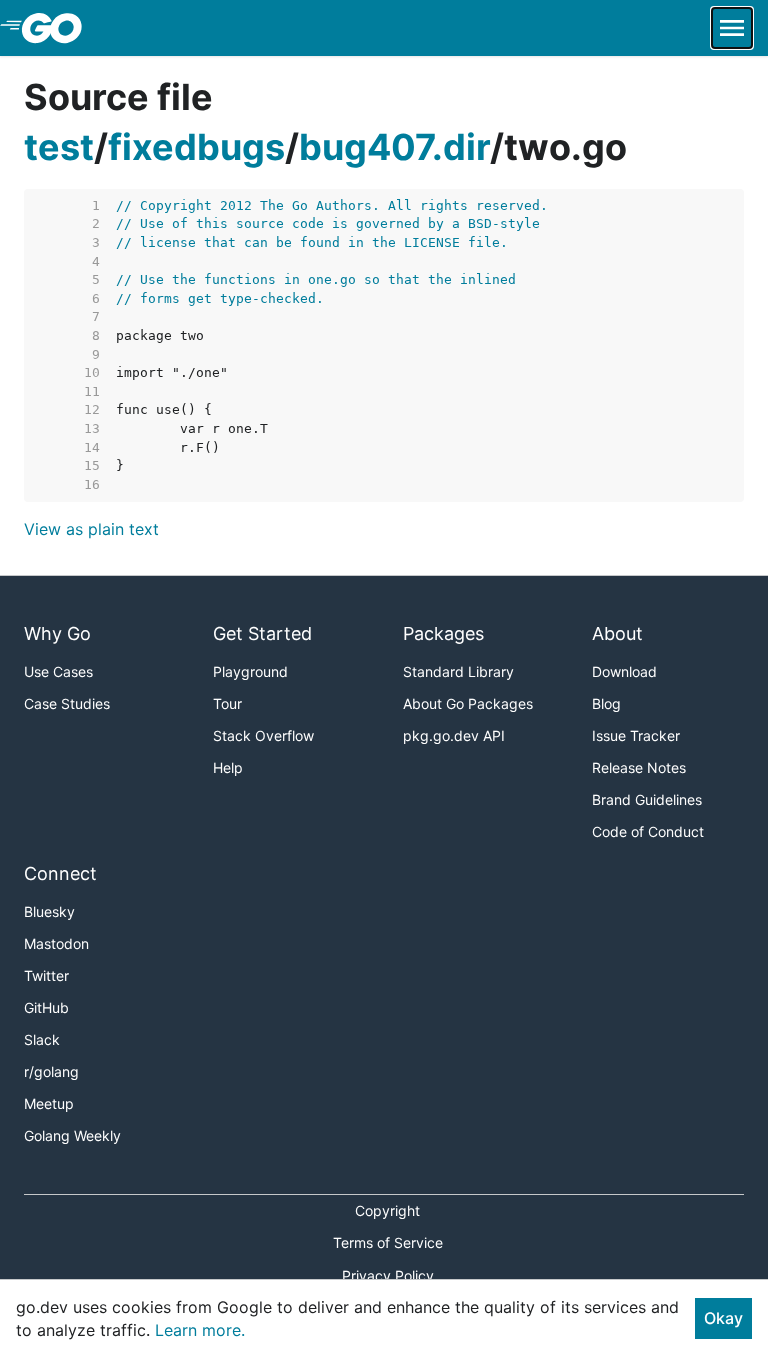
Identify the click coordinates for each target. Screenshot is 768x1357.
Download (624, 671)
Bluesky (49, 911)
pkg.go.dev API (454, 735)
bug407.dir (394, 147)
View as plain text (91, 529)
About (617, 633)
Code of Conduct (648, 831)
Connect (60, 873)
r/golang (51, 1071)
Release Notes (639, 767)
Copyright (387, 1210)
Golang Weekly (72, 1135)
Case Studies (67, 703)
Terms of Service (388, 1242)
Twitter (46, 975)
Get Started (262, 633)
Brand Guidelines (647, 799)
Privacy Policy (388, 1275)
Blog (606, 703)
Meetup (49, 1103)
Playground (250, 671)
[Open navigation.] (732, 28)
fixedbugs (196, 147)
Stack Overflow (263, 735)
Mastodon (56, 943)
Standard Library (458, 671)
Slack (42, 1039)
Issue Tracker (636, 735)
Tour (227, 703)
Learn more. (200, 1330)
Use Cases (58, 671)
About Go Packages (468, 703)
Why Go (57, 633)
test (59, 147)
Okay (723, 1318)
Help (228, 767)
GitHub (46, 1007)
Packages (443, 633)
